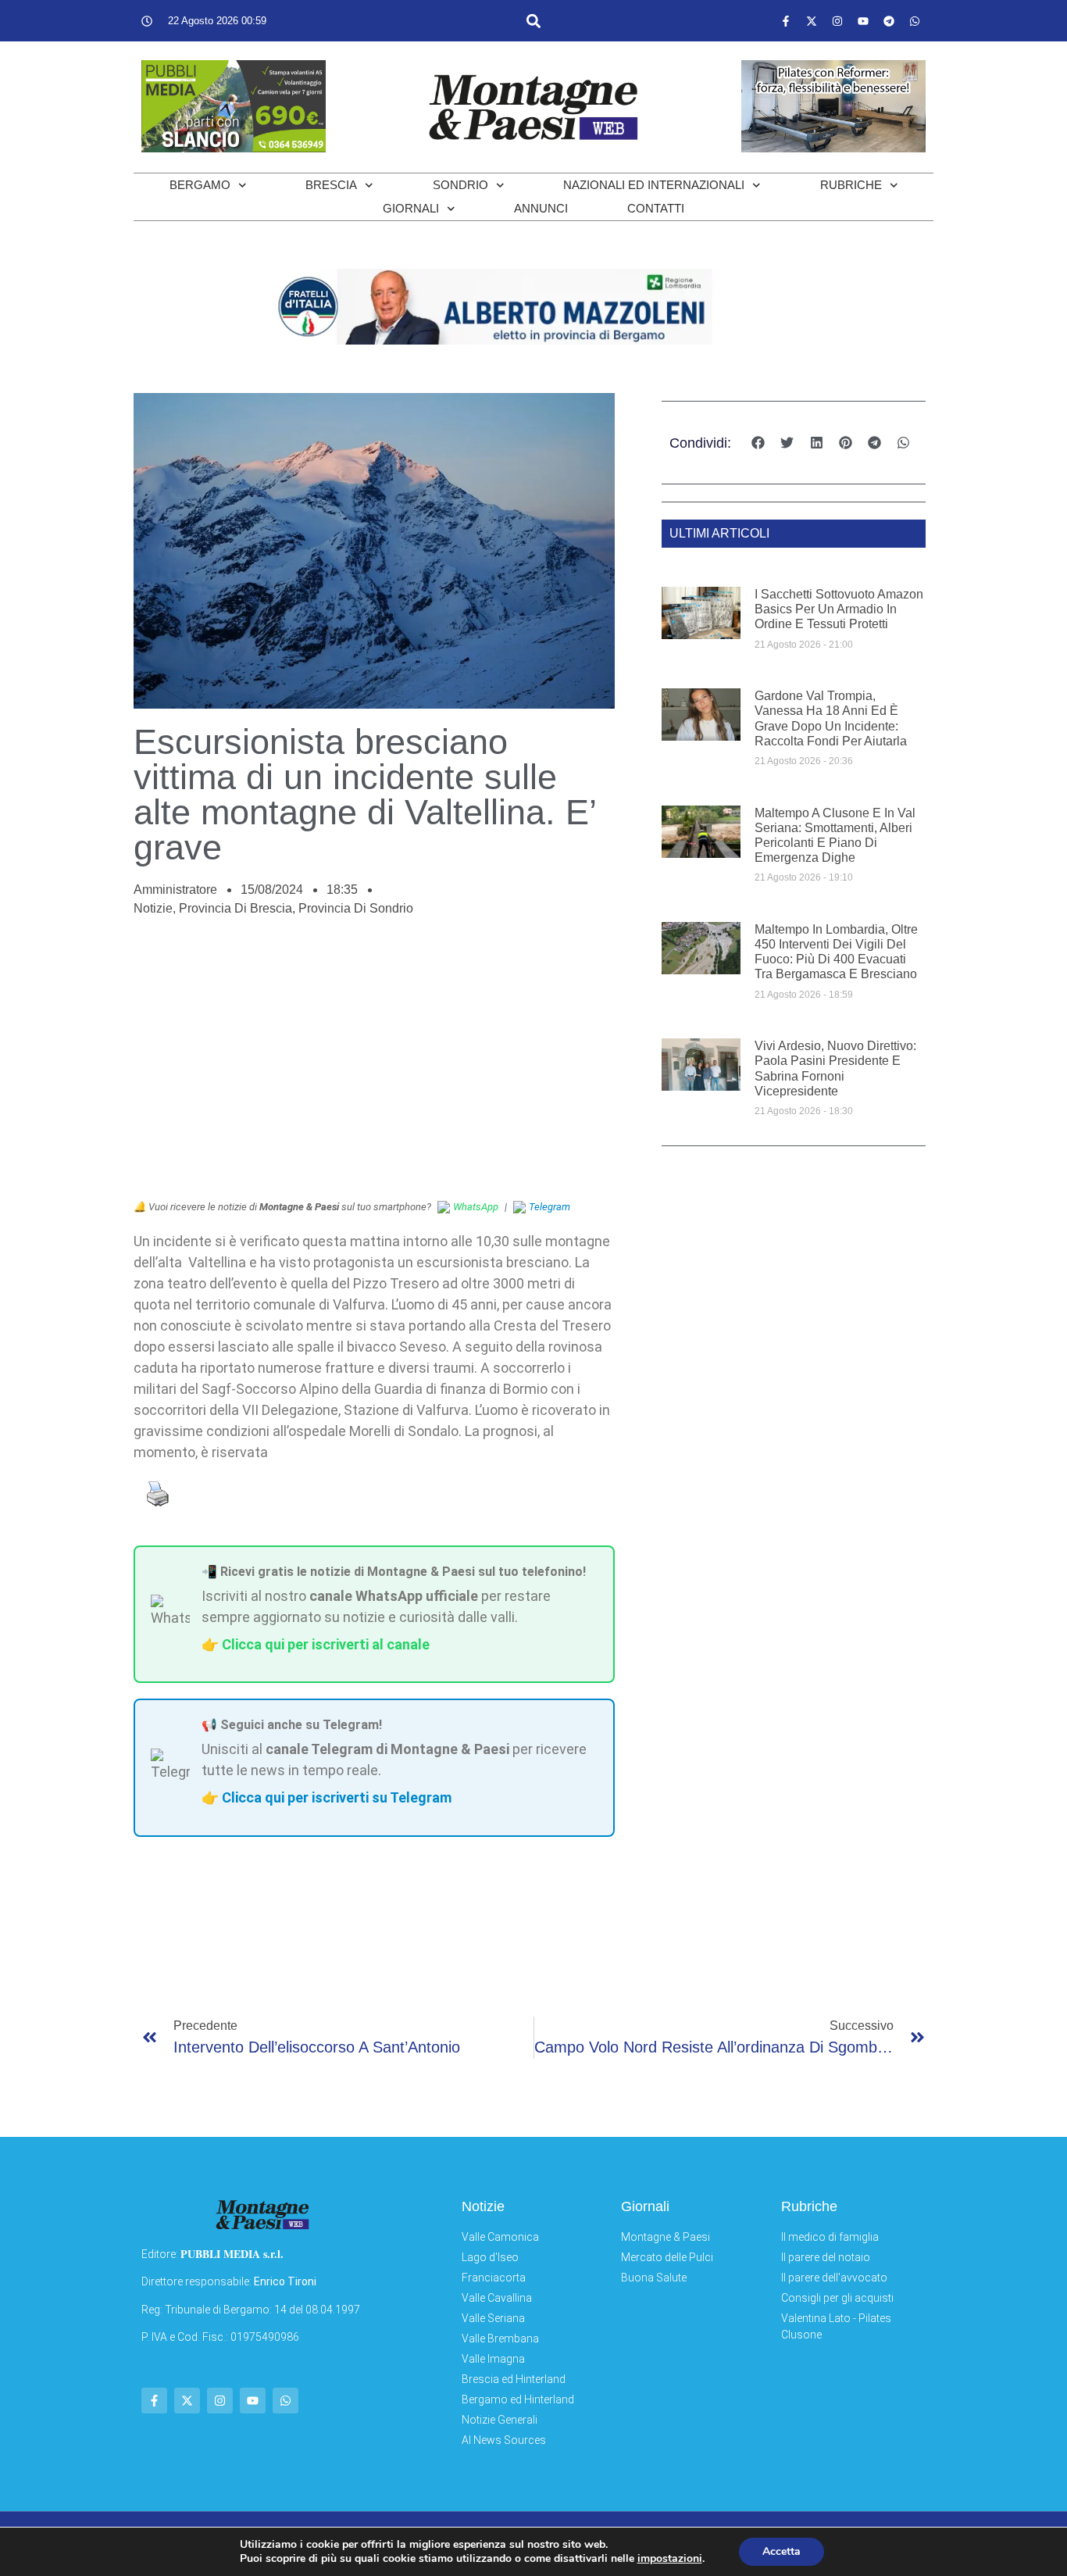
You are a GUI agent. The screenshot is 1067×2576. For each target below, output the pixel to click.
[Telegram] (889, 21)
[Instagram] (837, 21)
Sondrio (460, 185)
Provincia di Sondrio (356, 908)
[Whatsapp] (915, 21)
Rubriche (851, 185)
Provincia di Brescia (236, 908)
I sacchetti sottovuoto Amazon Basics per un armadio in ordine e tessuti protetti (839, 609)
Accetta (782, 2551)
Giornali (411, 208)
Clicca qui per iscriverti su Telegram (337, 1797)
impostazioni (670, 2559)
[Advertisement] (374, 1066)
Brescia (331, 185)
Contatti (656, 208)
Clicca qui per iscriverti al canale (326, 1644)
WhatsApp (476, 1207)
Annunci (541, 208)
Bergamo (200, 185)
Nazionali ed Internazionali (654, 185)
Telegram (550, 1207)
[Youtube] (863, 21)
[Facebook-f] (786, 21)
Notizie (153, 908)
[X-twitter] (812, 21)
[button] (533, 21)
